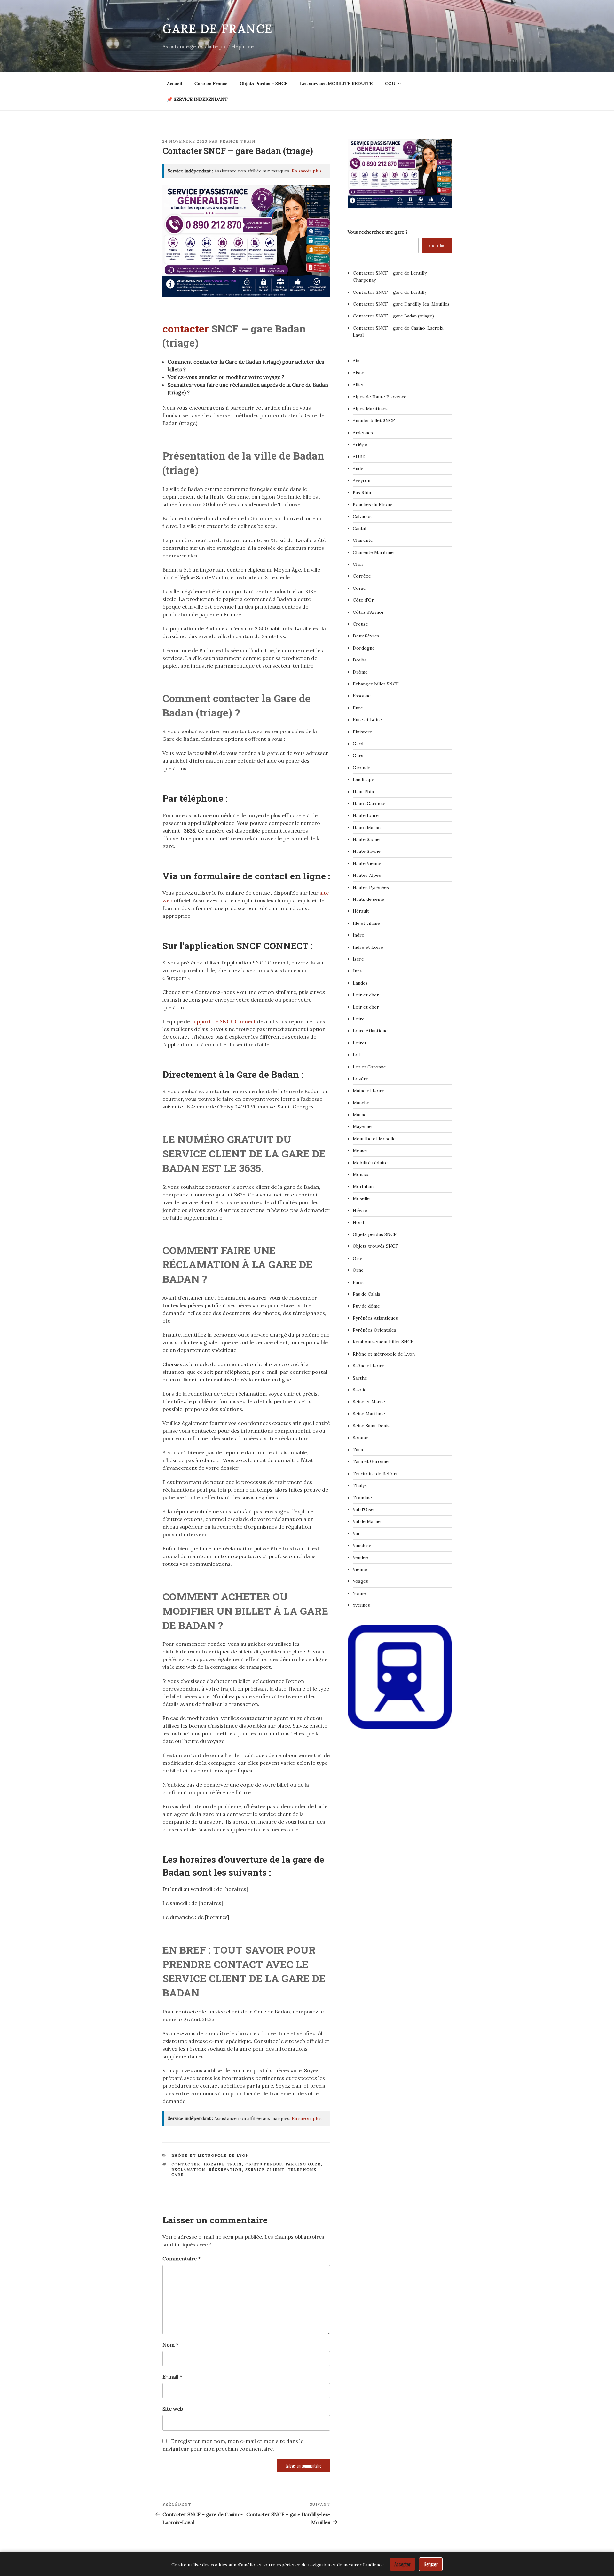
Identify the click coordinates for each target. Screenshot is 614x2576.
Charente (363, 540)
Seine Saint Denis (371, 1426)
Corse (359, 588)
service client (265, 2170)
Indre (358, 935)
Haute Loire (366, 815)
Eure (358, 708)
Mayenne (362, 1126)
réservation (225, 2170)
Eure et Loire (367, 720)
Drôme (360, 672)
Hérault (361, 911)
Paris (358, 1282)
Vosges (360, 1581)
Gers (358, 756)
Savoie (360, 1390)
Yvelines (361, 1605)
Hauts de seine (368, 899)
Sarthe (360, 1378)
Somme (361, 1438)
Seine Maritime (369, 1414)
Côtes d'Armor (368, 612)
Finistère (362, 732)
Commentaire (181, 2259)
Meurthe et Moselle (374, 1139)
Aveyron (362, 480)
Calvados (362, 516)
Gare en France (211, 84)
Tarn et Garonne (371, 1461)
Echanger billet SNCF (376, 684)
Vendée (360, 1557)
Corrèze (362, 576)
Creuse (360, 624)
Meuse (360, 1150)
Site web (173, 2409)
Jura (357, 971)
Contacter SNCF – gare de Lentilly (390, 292)
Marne (360, 1115)
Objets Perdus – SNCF (264, 84)
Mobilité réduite (370, 1163)
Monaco (361, 1174)
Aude (358, 468)
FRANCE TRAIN (238, 141)
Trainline (362, 1498)
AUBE (359, 457)
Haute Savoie (367, 851)
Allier (358, 385)
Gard (358, 744)
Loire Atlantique (370, 1031)
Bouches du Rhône (373, 504)
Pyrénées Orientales (374, 1330)
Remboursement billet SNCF (383, 1342)
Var (356, 1533)
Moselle (361, 1198)
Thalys (360, 1485)
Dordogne (364, 648)
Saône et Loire (369, 1366)
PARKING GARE (303, 2164)
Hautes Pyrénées (371, 887)
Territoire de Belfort (375, 1474)
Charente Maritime (373, 552)
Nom (170, 2345)
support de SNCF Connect (224, 1021)
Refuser (431, 2564)
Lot (357, 1055)
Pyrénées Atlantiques (375, 1318)
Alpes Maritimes (370, 409)
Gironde (362, 768)
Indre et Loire (368, 947)
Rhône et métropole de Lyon (210, 2156)
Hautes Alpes (367, 875)
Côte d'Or (363, 600)
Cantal (359, 528)
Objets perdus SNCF (375, 1234)
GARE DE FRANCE (218, 29)
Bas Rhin (362, 492)
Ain (356, 361)
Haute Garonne (369, 804)
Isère (358, 959)
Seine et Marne (369, 1402)
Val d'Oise (363, 1509)
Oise (358, 1258)
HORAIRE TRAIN (223, 2164)
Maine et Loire (369, 1091)
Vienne (360, 1569)
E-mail (172, 2377)
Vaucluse (362, 1545)
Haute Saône (366, 839)
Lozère (361, 1079)
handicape (363, 780)
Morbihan (363, 1186)
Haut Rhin (363, 792)
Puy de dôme (366, 1306)
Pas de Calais (366, 1294)
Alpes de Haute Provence (380, 397)
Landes (360, 983)
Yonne (359, 1593)
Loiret (360, 1043)
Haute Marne (367, 828)
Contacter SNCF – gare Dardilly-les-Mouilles (401, 304)
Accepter (402, 2564)
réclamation (189, 2170)
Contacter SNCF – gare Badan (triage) (393, 316)
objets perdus (264, 2164)
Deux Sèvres (366, 636)
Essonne (362, 696)
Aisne (358, 373)
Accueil (174, 84)
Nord (358, 1222)
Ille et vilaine (366, 923)
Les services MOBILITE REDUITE (336, 84)
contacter (187, 328)
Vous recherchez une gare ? (378, 232)
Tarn (358, 1450)
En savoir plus (307, 171)
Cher (358, 564)
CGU (390, 84)
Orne (358, 1270)
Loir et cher (366, 995)
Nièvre (360, 1210)
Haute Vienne (367, 863)
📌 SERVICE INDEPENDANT (197, 99)
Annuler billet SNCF (374, 420)
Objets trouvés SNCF (375, 1246)
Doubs (360, 660)
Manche (361, 1103)
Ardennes (363, 433)
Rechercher (437, 245)
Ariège (360, 444)
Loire (359, 1019)
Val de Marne (367, 1521)
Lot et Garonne (369, 1067)
